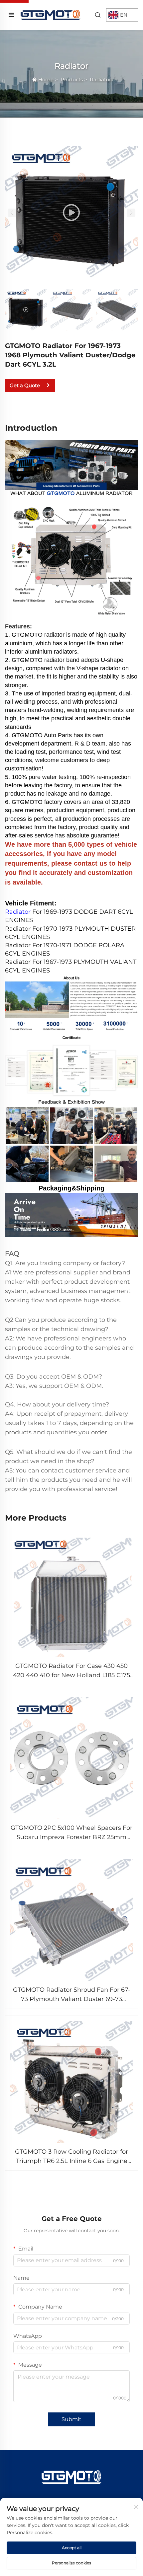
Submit (71, 2419)
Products (72, 79)
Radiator (100, 79)
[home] (51, 14)
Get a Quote (25, 385)
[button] (12, 213)
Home (46, 79)
